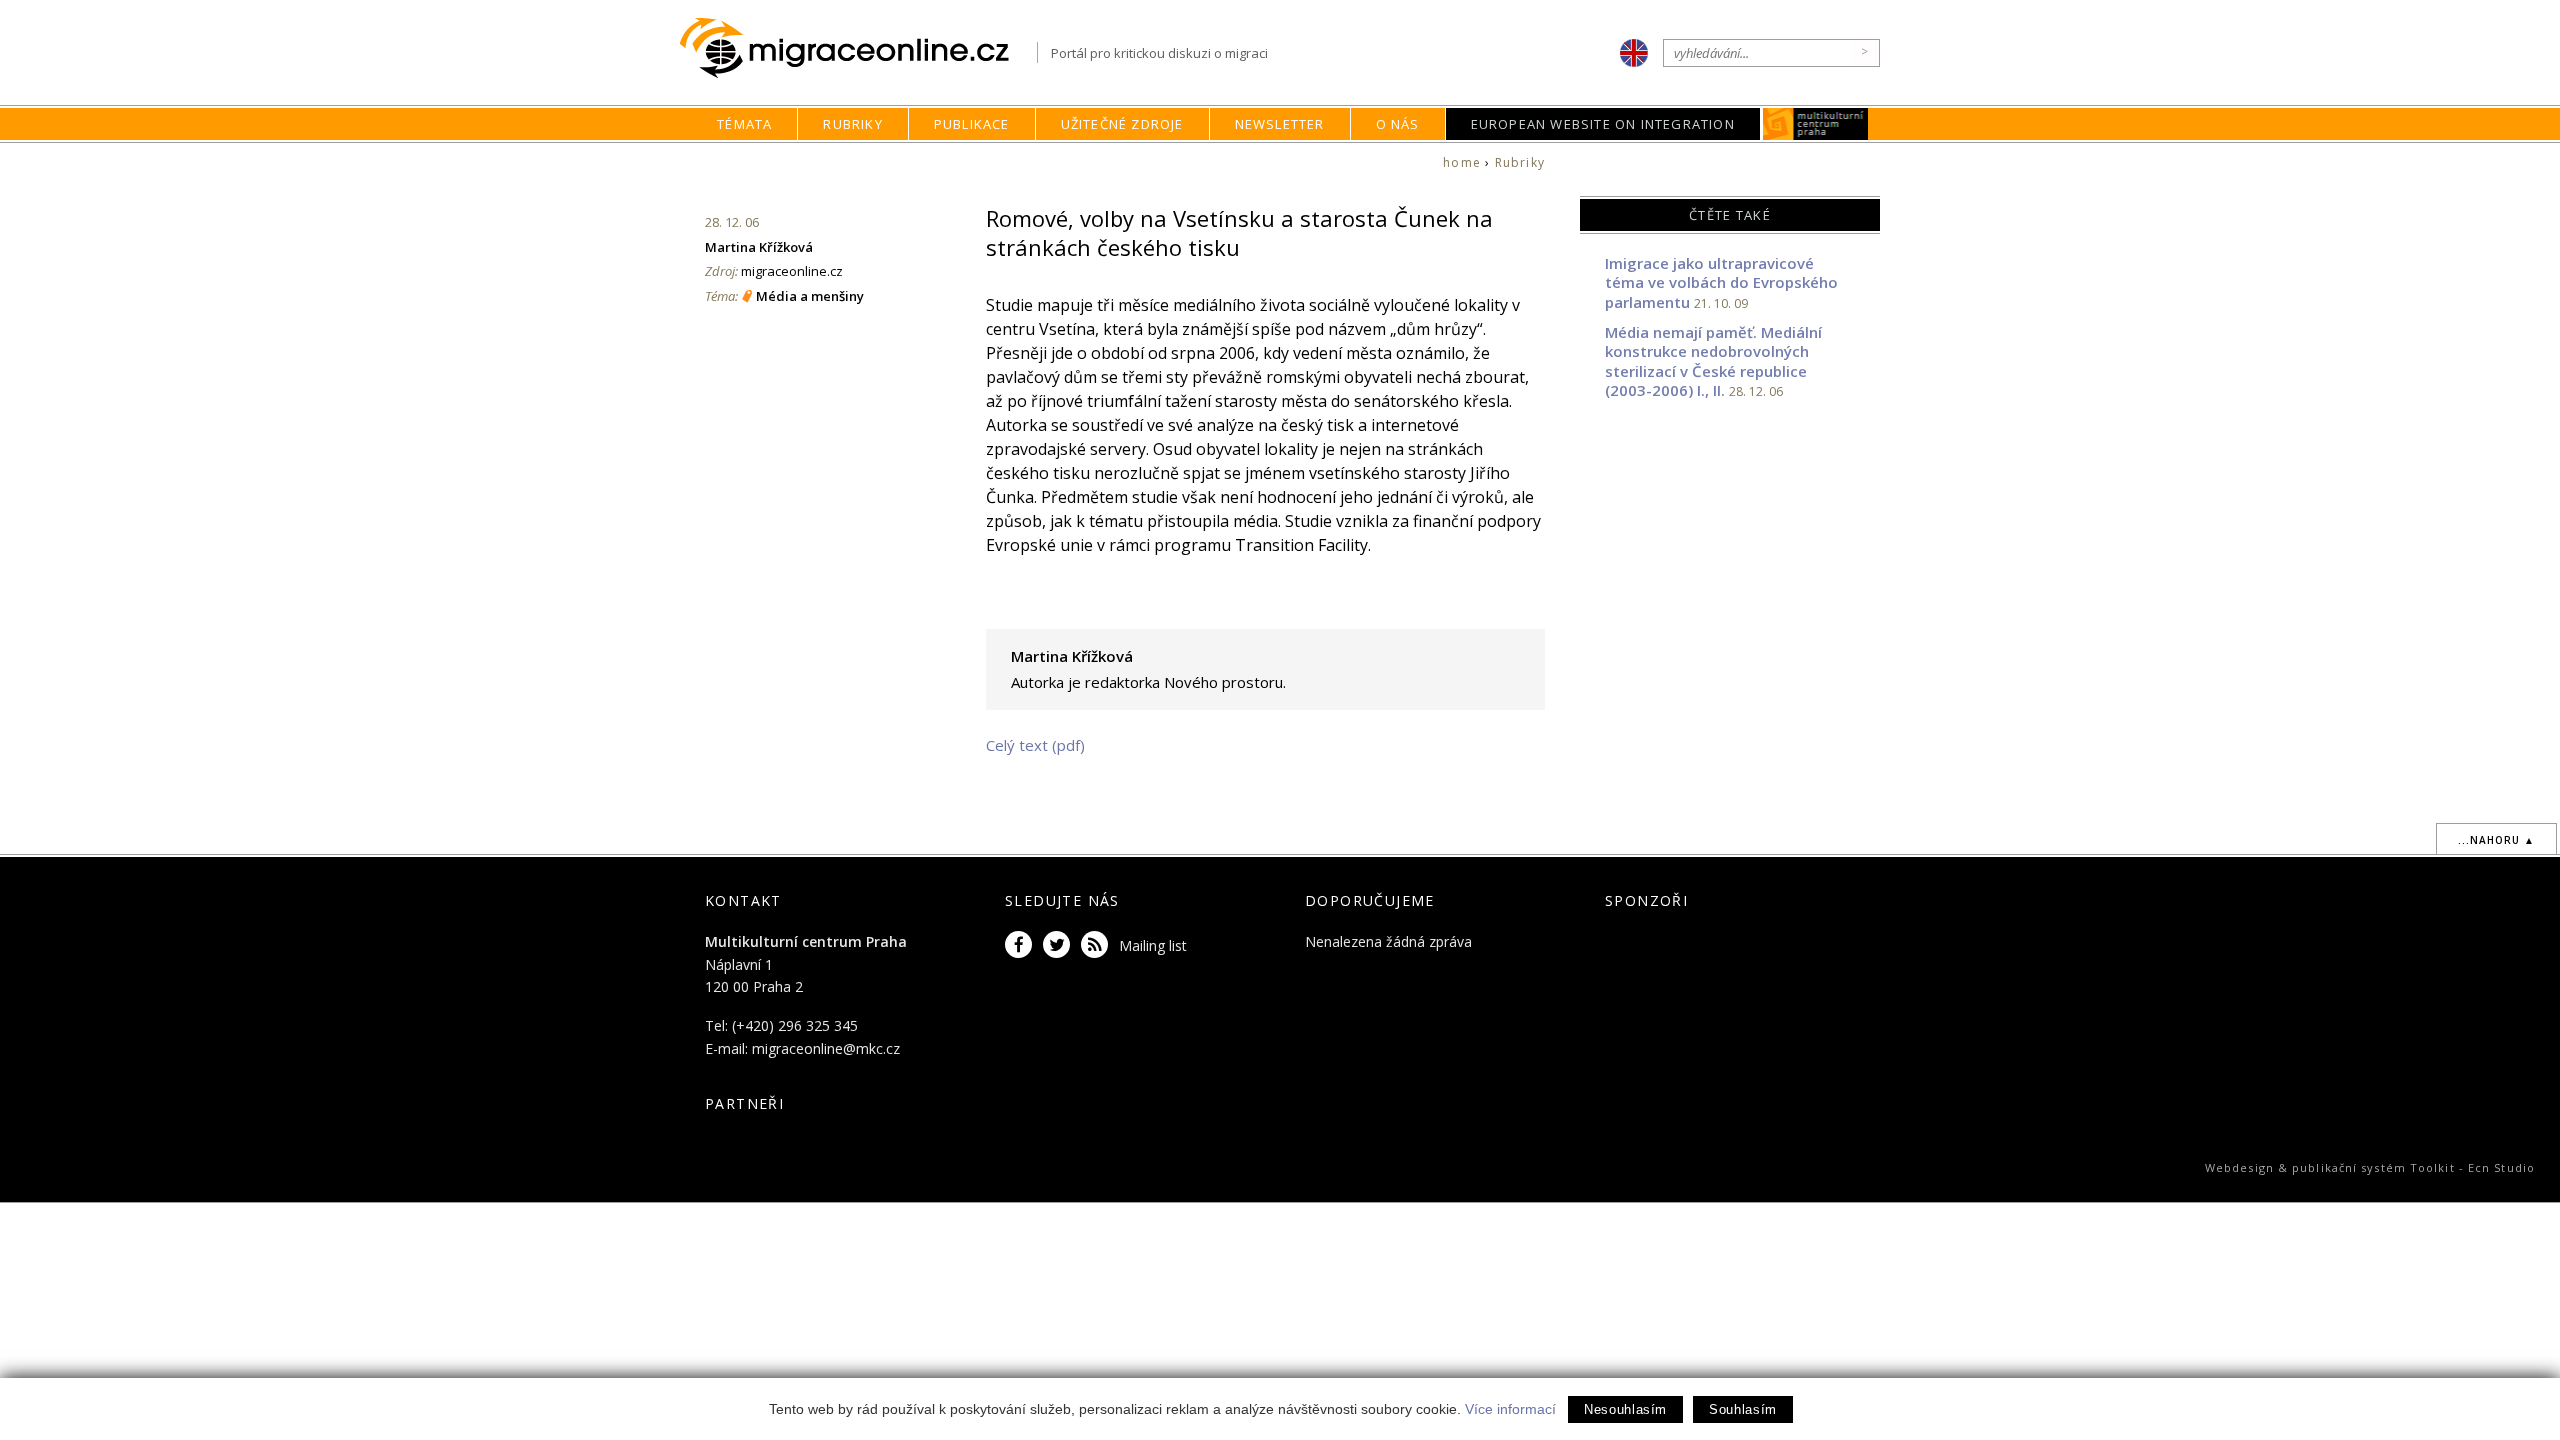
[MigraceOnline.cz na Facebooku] (1022, 945)
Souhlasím (1743, 1409)
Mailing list (1153, 945)
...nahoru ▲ (2496, 840)
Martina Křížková (759, 247)
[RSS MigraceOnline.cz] (1098, 945)
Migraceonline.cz (858, 48)
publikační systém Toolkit (2373, 1167)
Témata (744, 124)
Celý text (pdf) (1035, 745)
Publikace (972, 124)
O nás (1398, 124)
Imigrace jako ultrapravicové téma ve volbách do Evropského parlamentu (1721, 282)
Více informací (1510, 1409)
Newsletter (1280, 124)
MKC (1815, 124)
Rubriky (852, 124)
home (1462, 162)
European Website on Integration (1603, 124)
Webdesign (2239, 1167)
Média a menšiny (810, 296)
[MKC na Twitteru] (1060, 945)
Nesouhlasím (1625, 1409)
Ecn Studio (2501, 1167)
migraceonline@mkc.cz (826, 1048)
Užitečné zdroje (1122, 124)
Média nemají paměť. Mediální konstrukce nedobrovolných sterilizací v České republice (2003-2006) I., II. (1713, 361)
